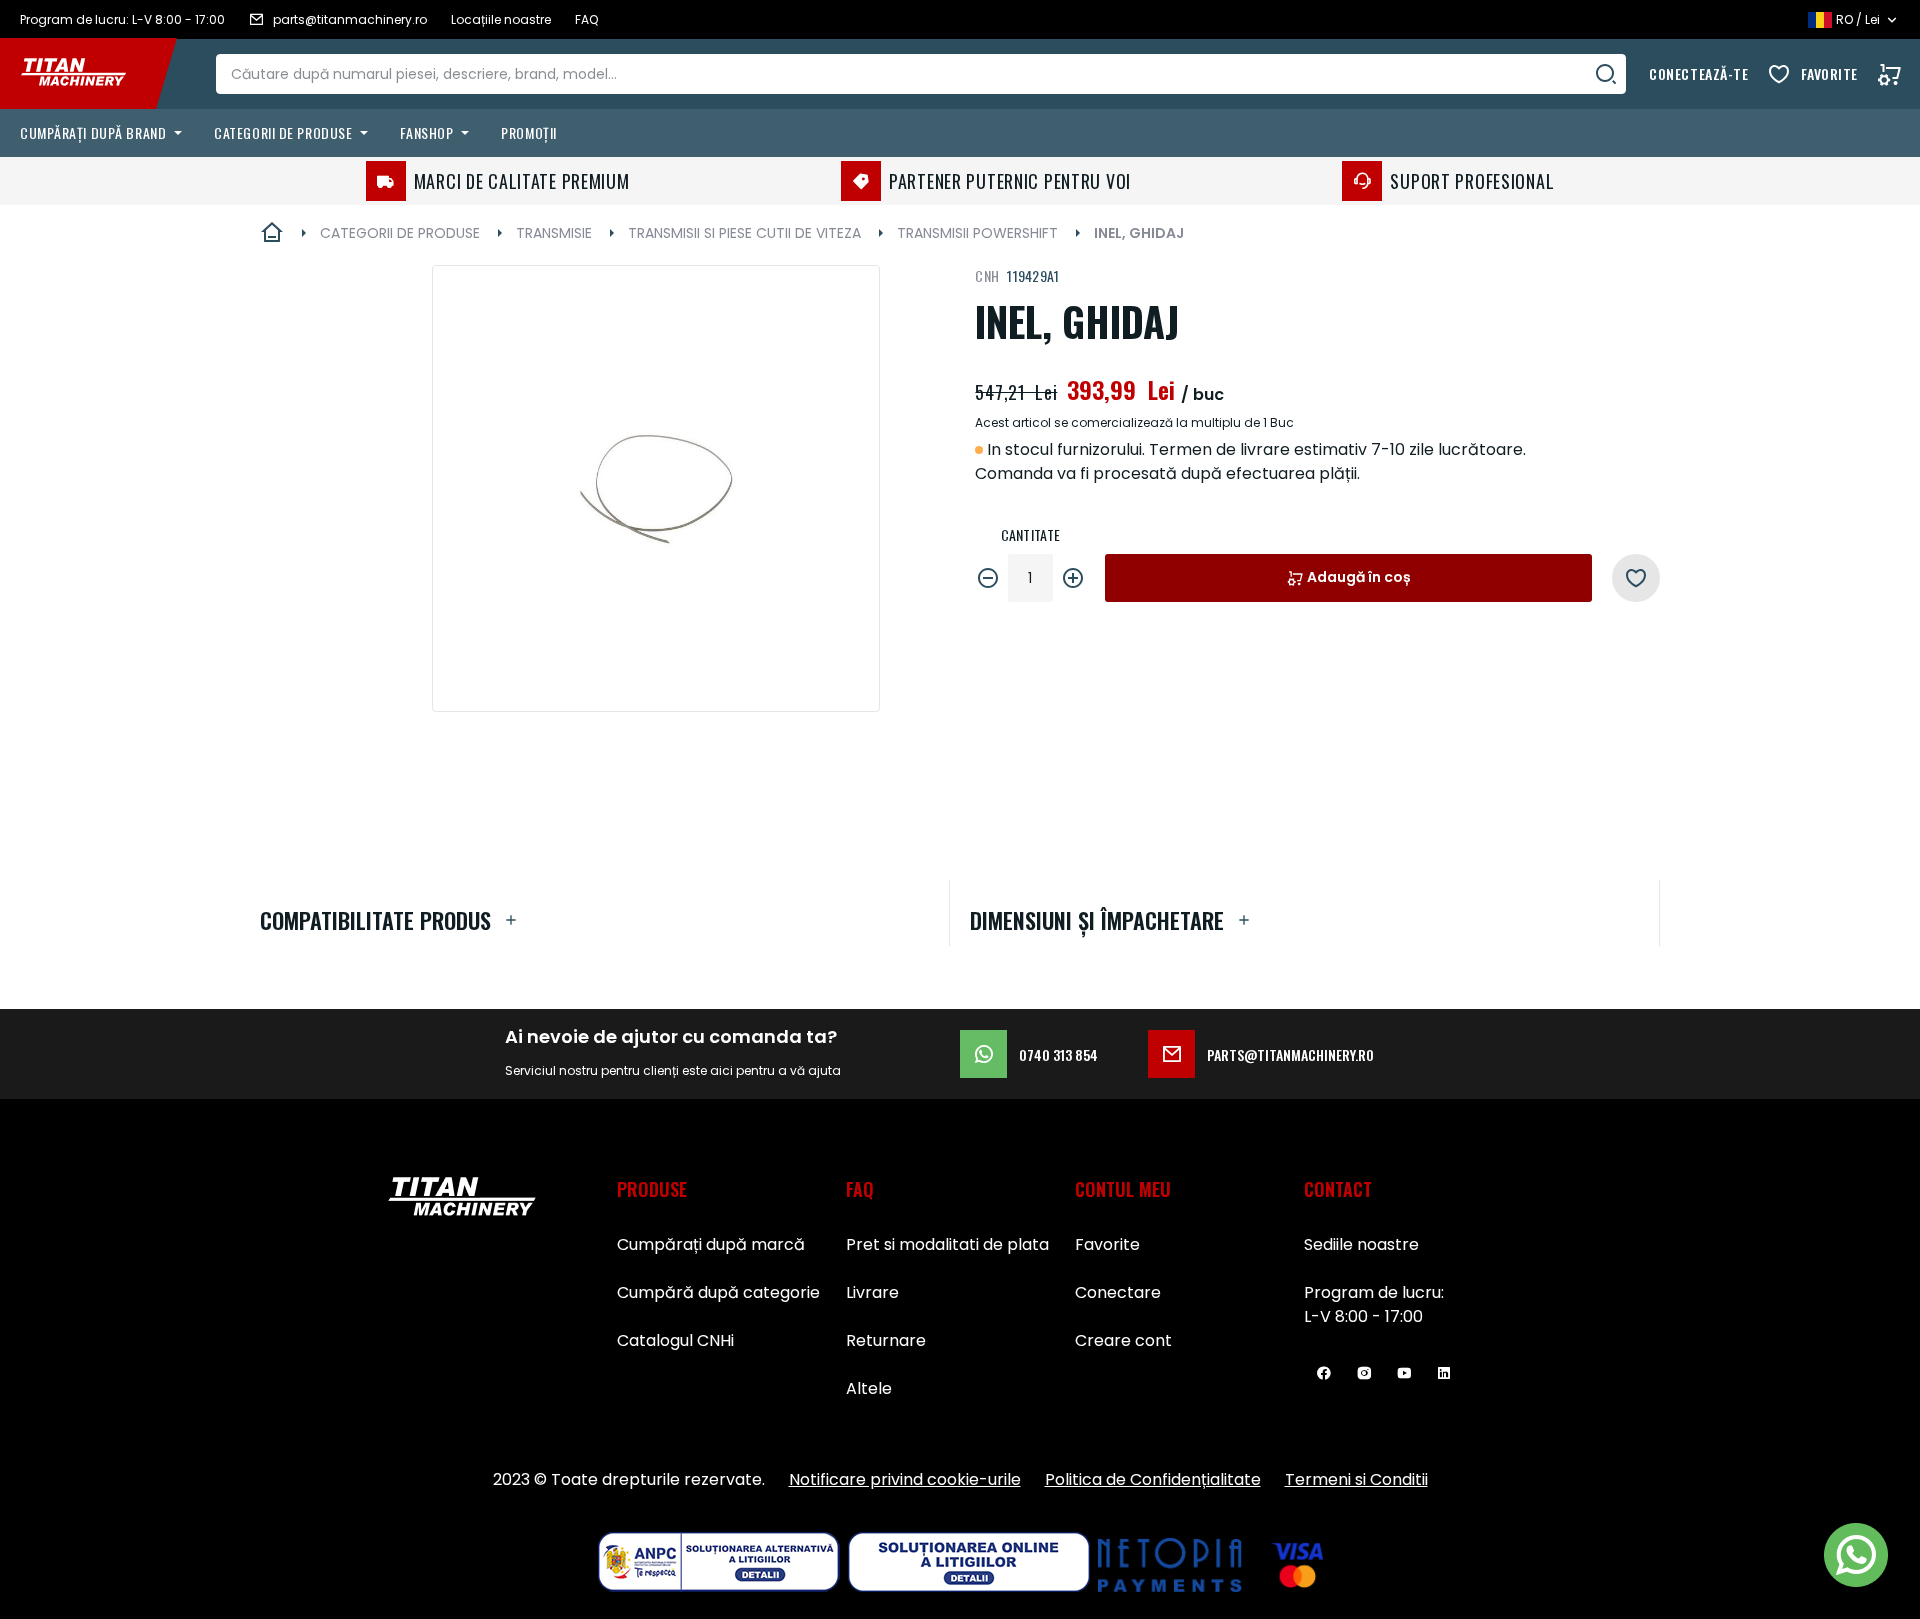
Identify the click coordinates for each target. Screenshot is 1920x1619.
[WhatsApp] (1856, 1555)
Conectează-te (1698, 73)
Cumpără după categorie (718, 1292)
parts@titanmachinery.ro (1290, 1054)
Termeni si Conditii (1356, 1479)
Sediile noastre (1361, 1244)
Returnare (886, 1340)
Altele (869, 1388)
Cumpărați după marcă (711, 1244)
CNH (987, 275)
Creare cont (1123, 1340)
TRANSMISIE (554, 233)
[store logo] (88, 74)
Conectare (1118, 1292)
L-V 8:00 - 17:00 (1363, 1316)
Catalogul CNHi (675, 1340)
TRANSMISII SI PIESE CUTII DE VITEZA (744, 233)
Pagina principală (272, 233)
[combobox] (921, 74)
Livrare (872, 1292)
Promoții (528, 132)
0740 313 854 (1058, 1054)
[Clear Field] (1606, 74)
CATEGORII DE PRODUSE (400, 233)
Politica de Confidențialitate (1153, 1479)
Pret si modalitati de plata (947, 1244)
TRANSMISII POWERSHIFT (977, 233)
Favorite (1829, 73)
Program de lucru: (1374, 1292)
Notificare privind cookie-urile (905, 1479)
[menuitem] (105, 133)
